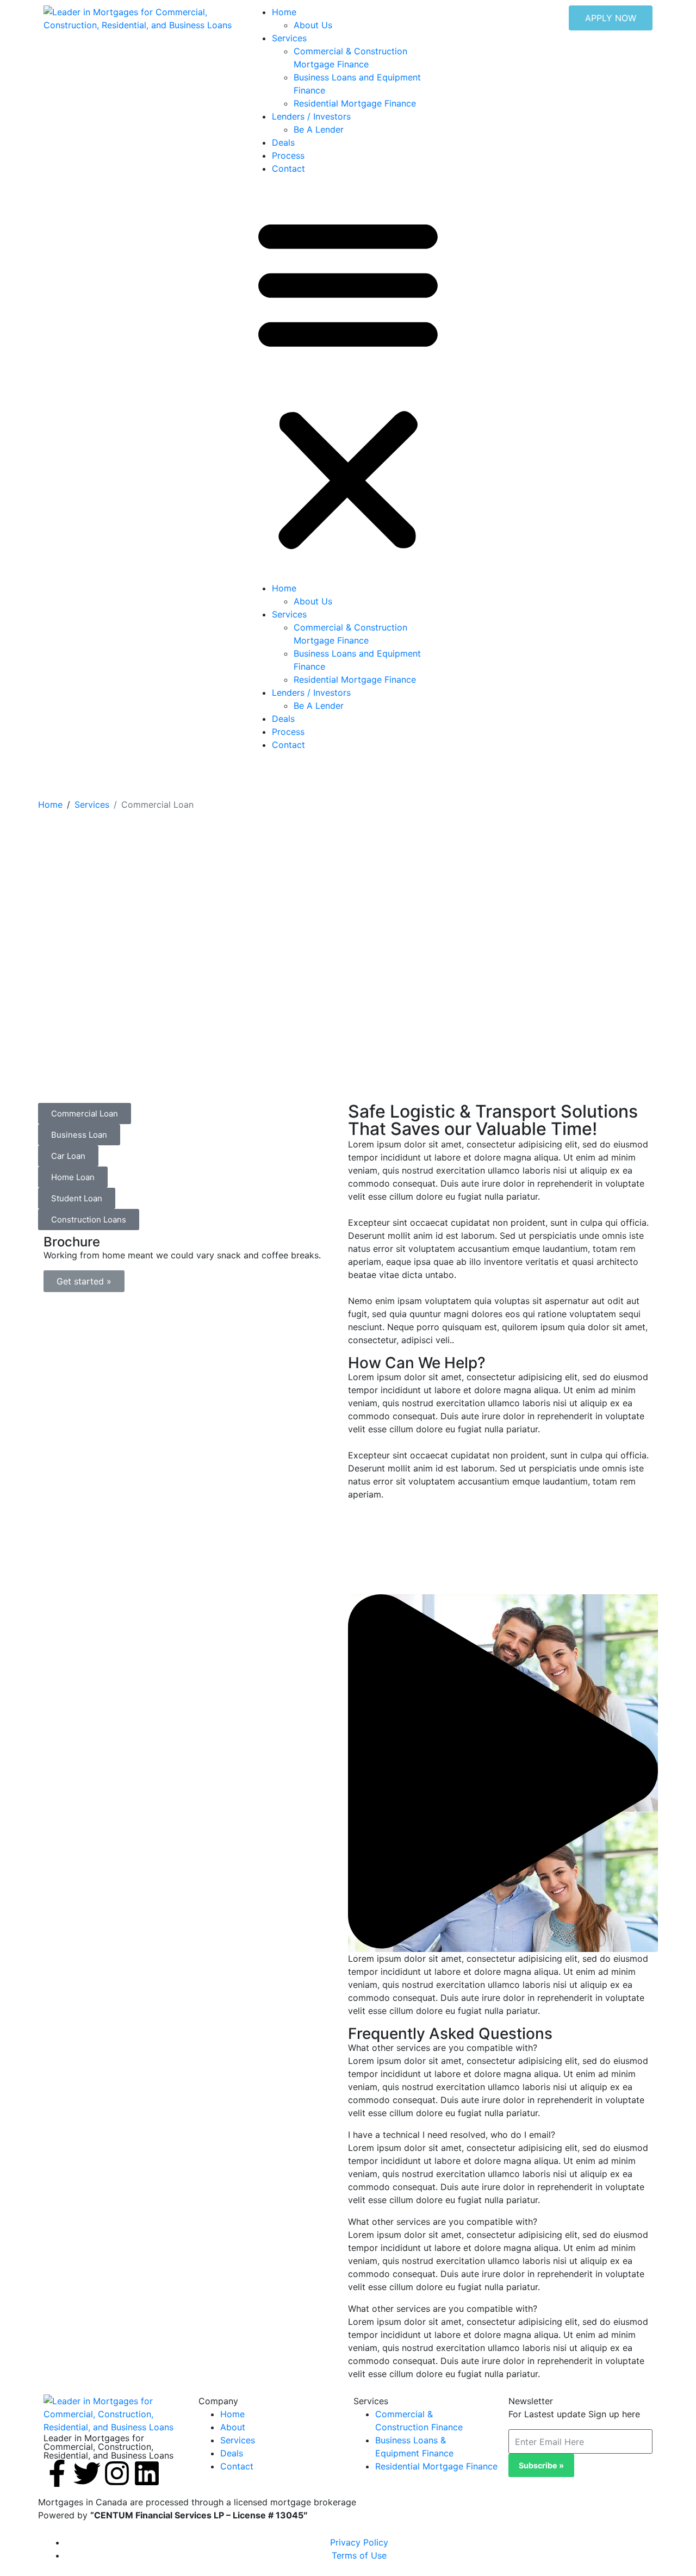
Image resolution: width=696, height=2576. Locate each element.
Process (288, 155)
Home (284, 12)
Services (289, 38)
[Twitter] (87, 2473)
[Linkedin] (147, 2473)
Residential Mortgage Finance (355, 103)
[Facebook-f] (57, 2473)
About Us (313, 25)
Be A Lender (319, 129)
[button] (348, 383)
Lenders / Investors (311, 116)
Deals (283, 142)
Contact (288, 169)
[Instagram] (117, 2473)
